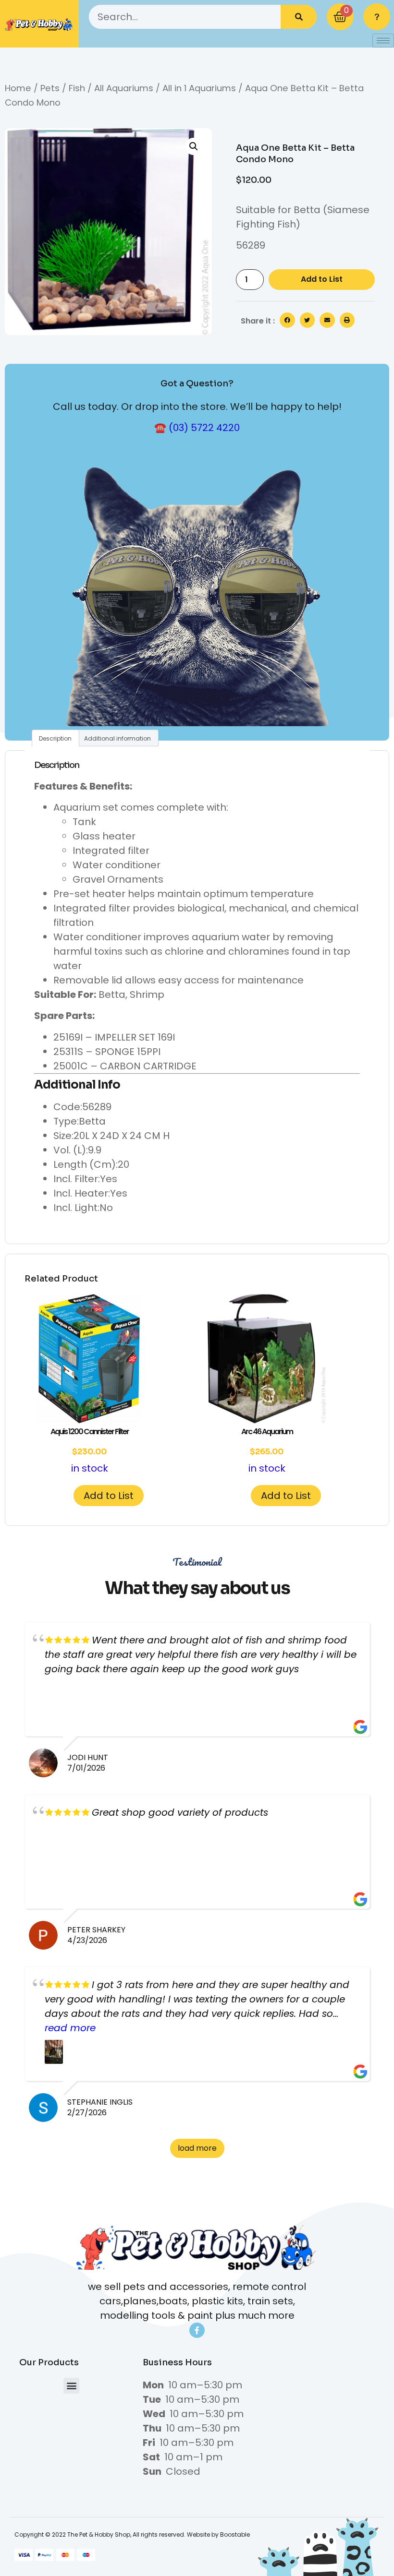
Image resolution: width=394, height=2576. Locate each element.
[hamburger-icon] (383, 41)
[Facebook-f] (197, 2330)
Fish (77, 88)
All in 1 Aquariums (199, 88)
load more (197, 2148)
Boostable (235, 2534)
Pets (50, 88)
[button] (194, 146)
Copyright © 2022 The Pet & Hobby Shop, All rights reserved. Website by (117, 2534)
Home (18, 88)
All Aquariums (124, 88)
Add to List (322, 279)
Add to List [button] (109, 1496)
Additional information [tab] (117, 738)
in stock (90, 1450)
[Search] (299, 17)
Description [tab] (55, 738)
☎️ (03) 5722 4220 (197, 428)
